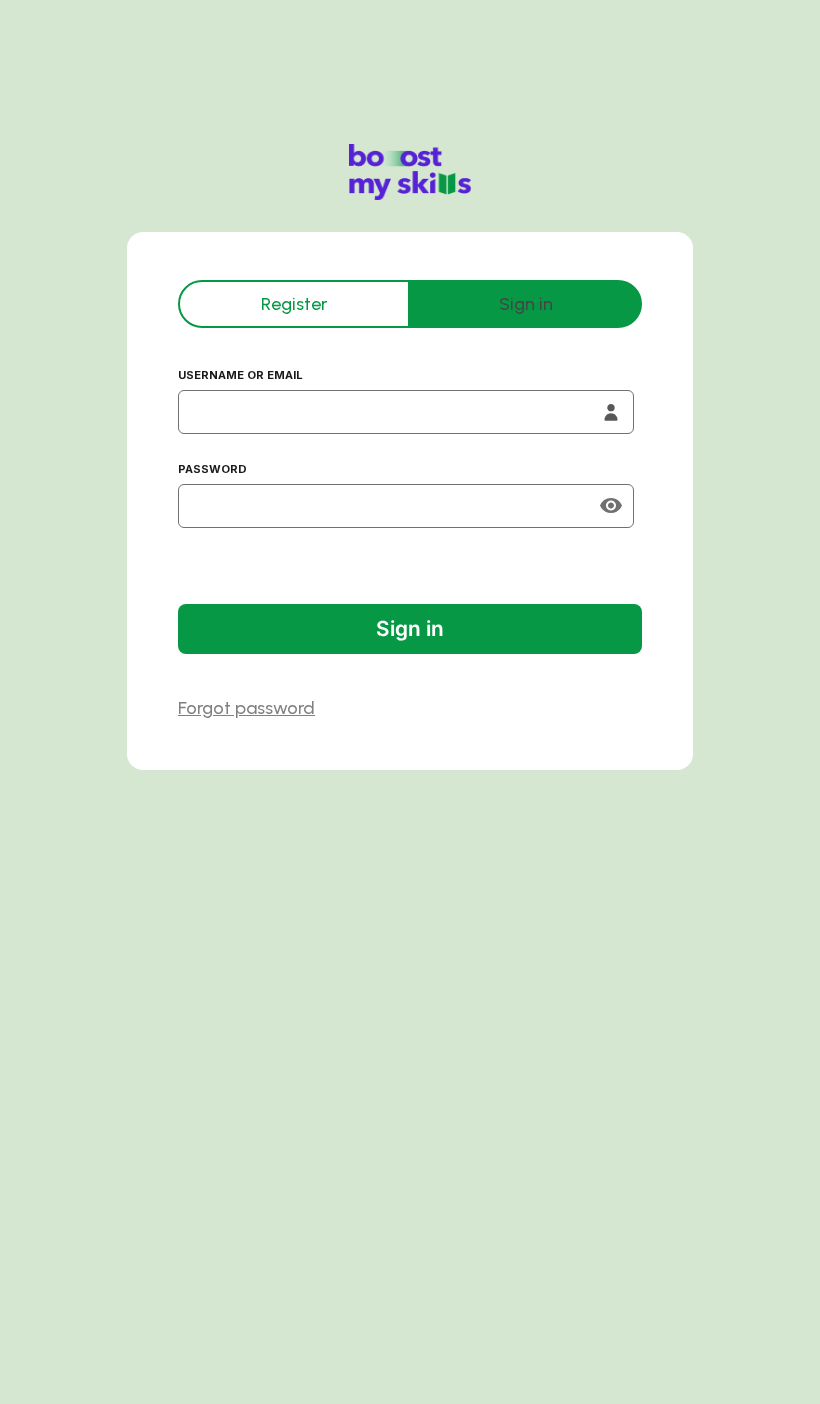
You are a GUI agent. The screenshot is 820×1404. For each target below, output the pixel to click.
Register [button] (294, 304)
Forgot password (246, 708)
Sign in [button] (526, 304)
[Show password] (611, 506)
